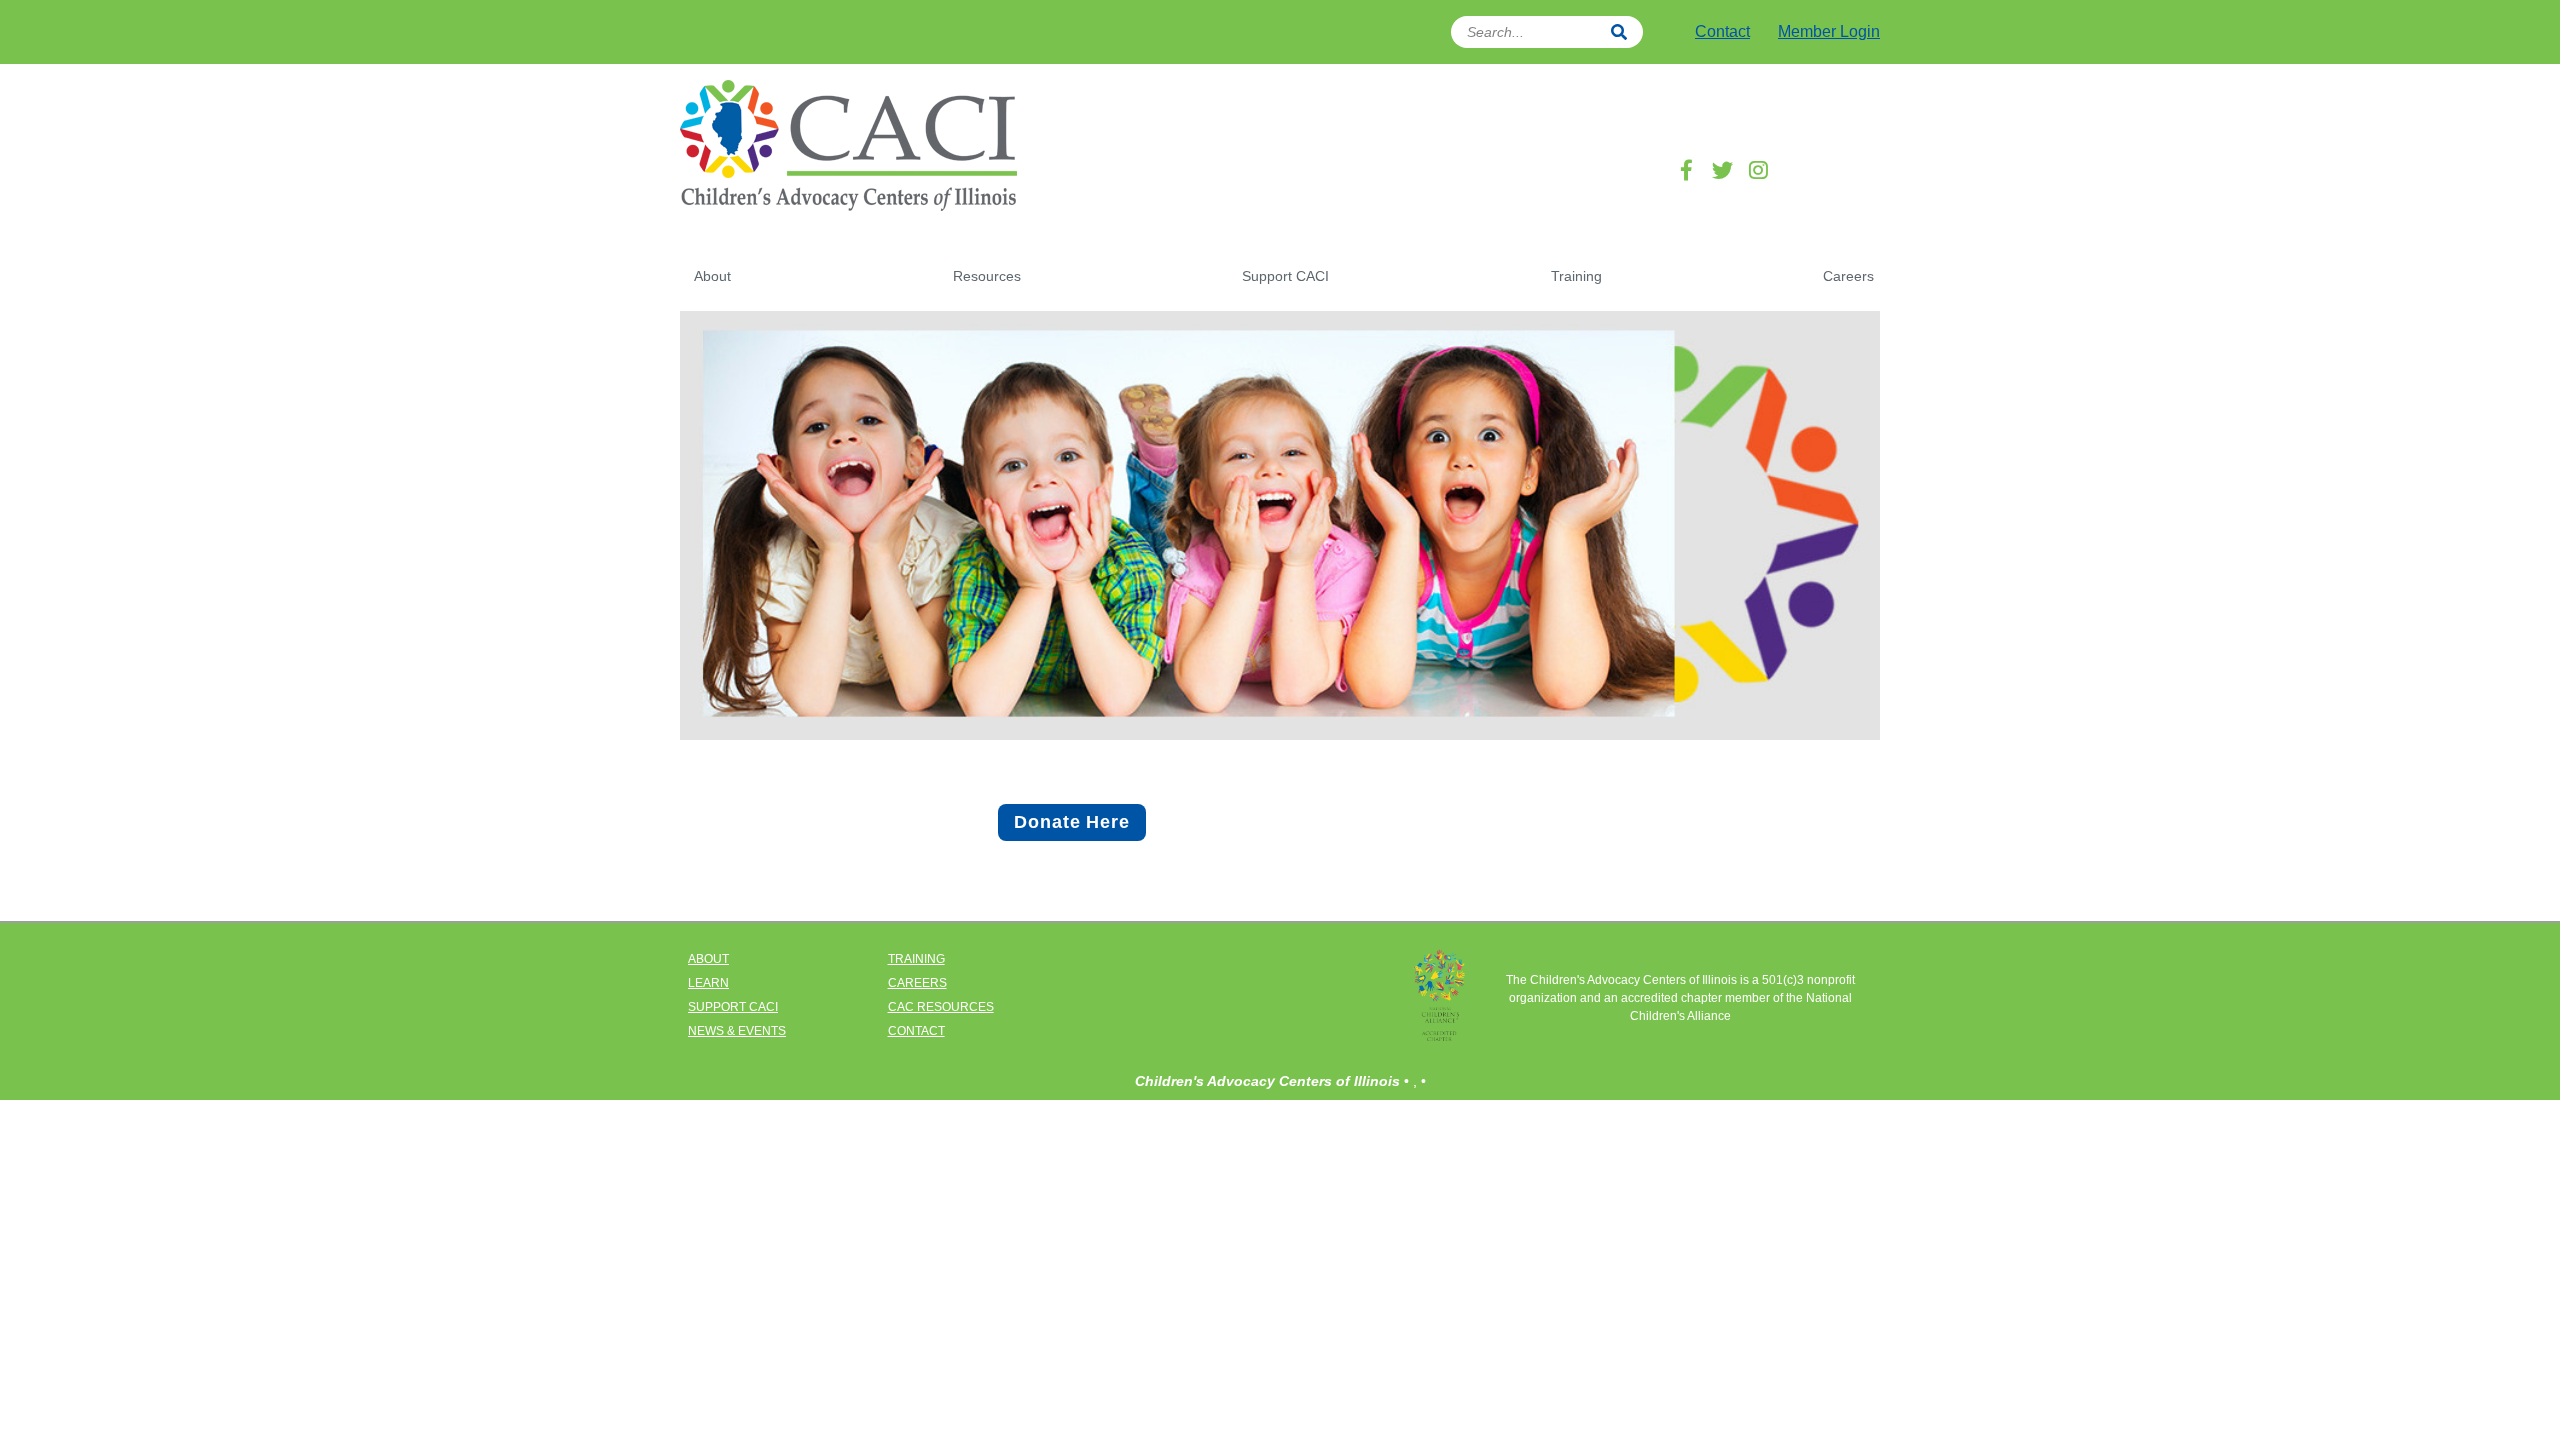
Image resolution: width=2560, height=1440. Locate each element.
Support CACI (1285, 276)
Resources (987, 276)
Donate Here (1072, 822)
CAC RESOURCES (941, 1007)
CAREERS (917, 983)
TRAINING (916, 959)
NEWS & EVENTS (737, 1031)
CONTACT (916, 1031)
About (712, 276)
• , (1412, 1081)
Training (1576, 276)
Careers (1848, 276)
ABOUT (708, 959)
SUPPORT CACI (733, 1007)
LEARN (708, 983)
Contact (1722, 31)
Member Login (1829, 31)
